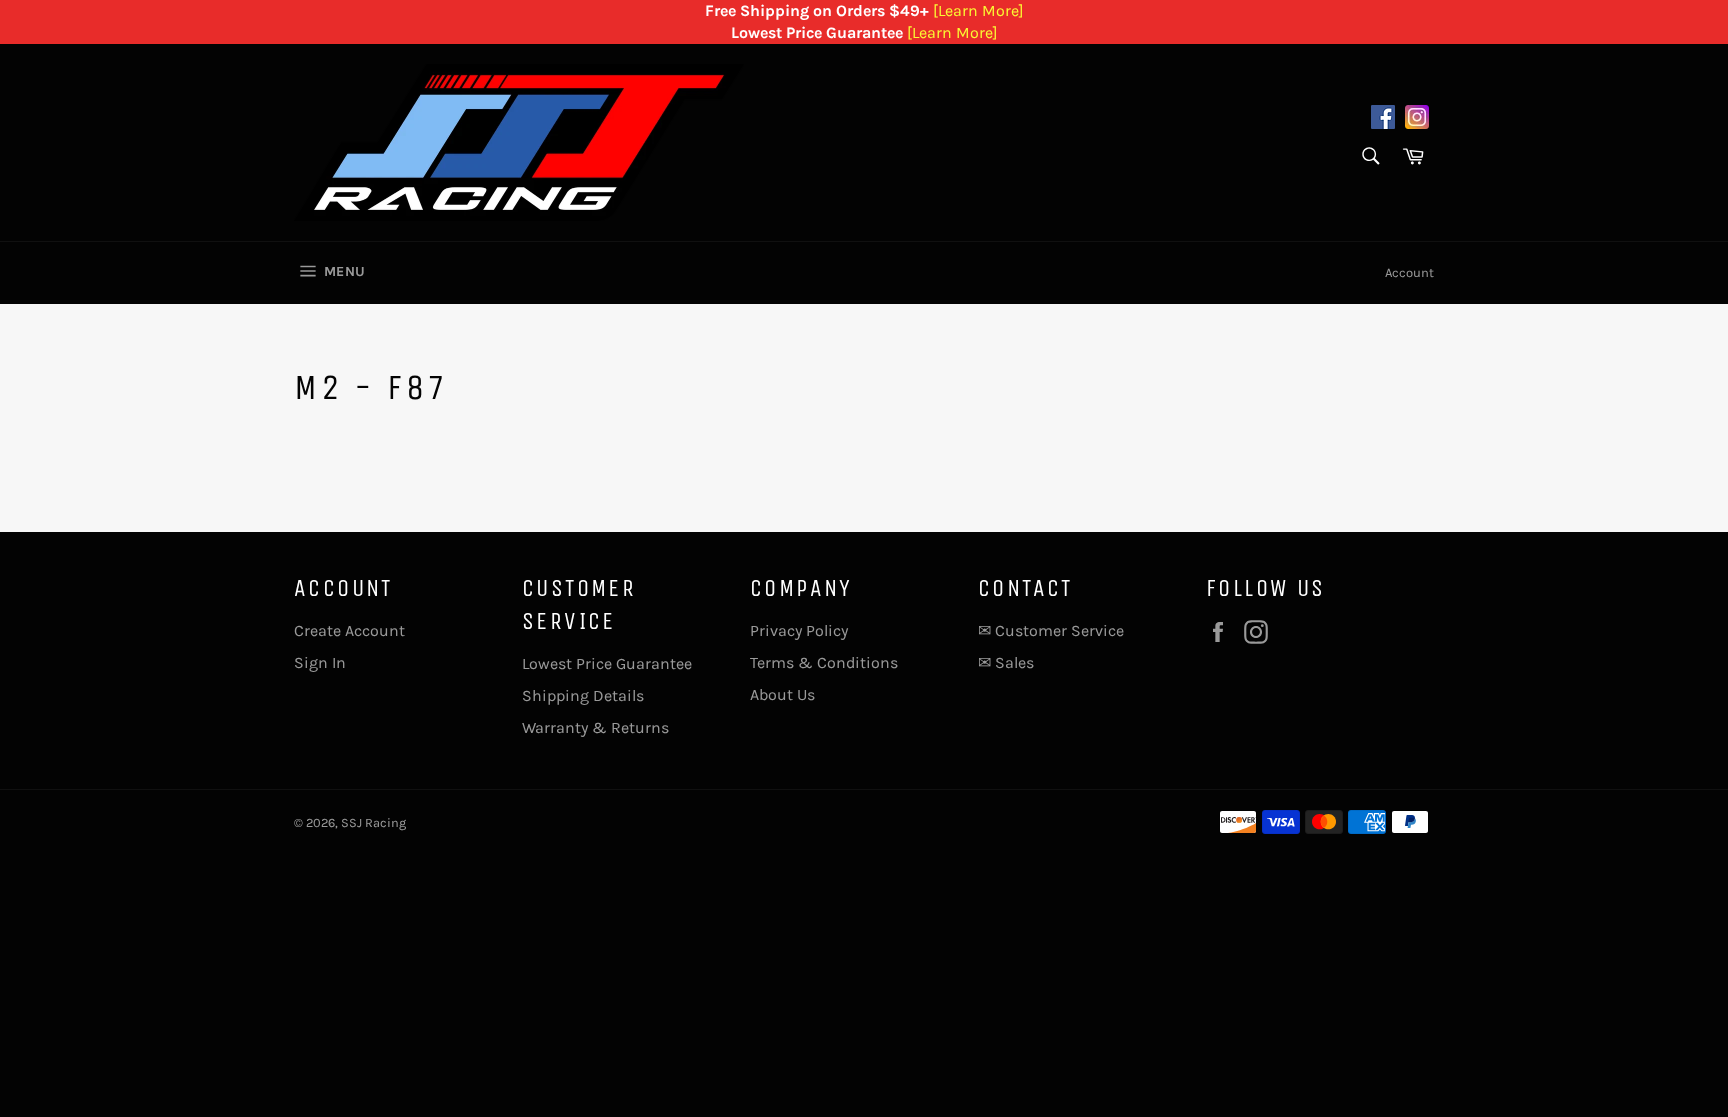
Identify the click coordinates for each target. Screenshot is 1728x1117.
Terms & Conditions (824, 662)
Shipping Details (583, 695)
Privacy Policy (799, 630)
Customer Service (1059, 630)
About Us (782, 694)
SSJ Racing (373, 822)
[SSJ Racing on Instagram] (1417, 120)
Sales (1014, 662)
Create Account (349, 630)
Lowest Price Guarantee (607, 663)
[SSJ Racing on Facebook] (1383, 120)
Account (1409, 272)
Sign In (320, 662)
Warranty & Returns (595, 727)
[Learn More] (978, 10)
